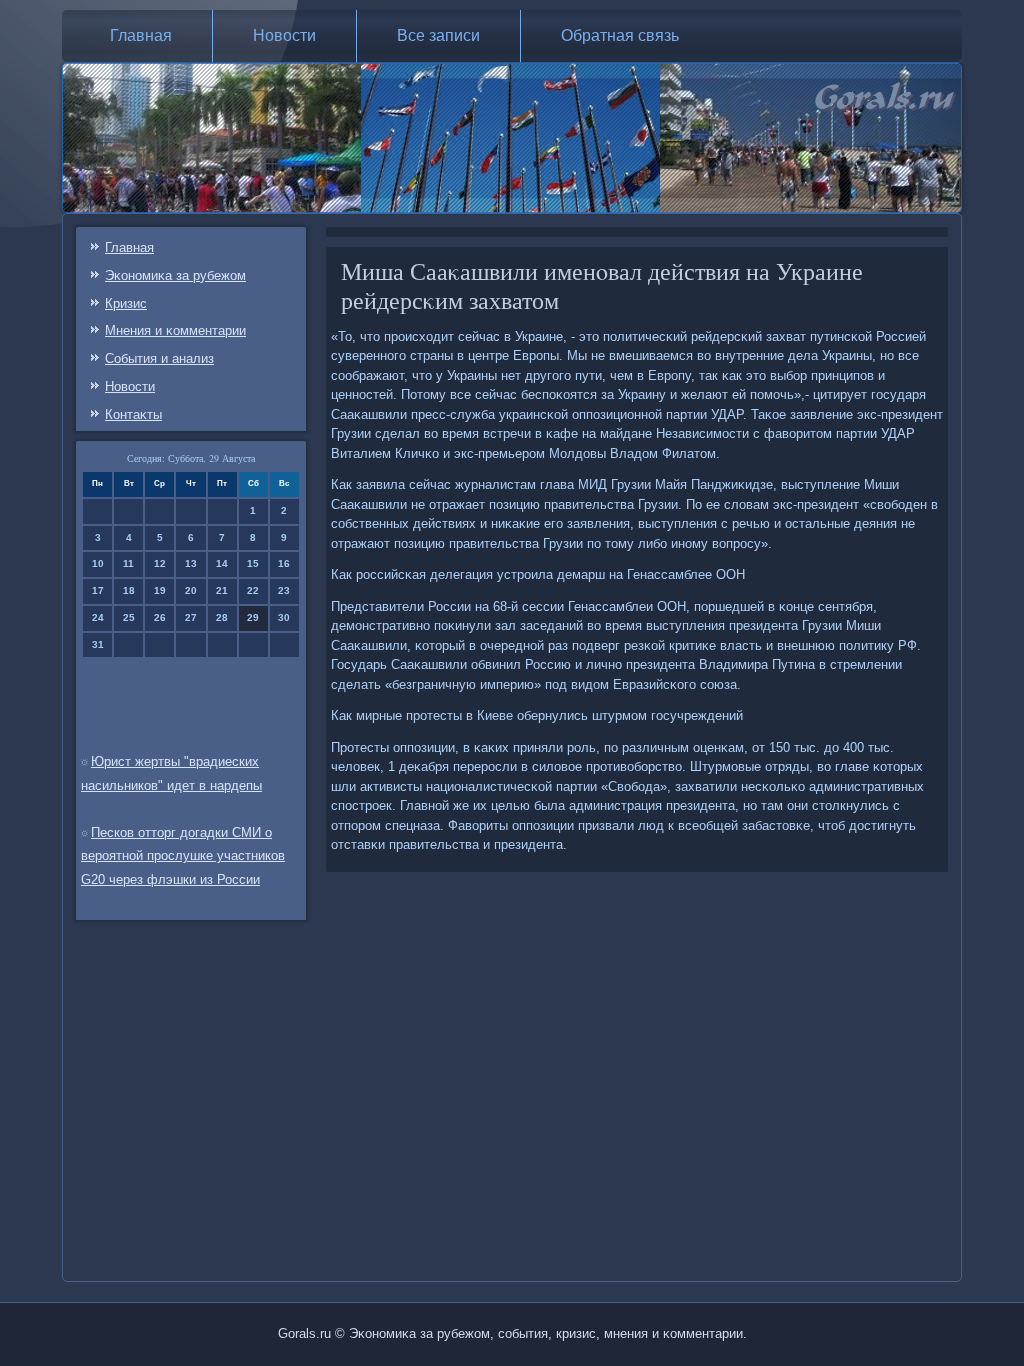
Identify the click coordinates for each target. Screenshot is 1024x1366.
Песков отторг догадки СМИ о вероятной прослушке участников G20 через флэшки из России (183, 856)
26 (160, 617)
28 (222, 617)
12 (160, 563)
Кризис (126, 303)
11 (128, 563)
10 (98, 563)
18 (129, 590)
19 (160, 590)
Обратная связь (620, 35)
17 (98, 590)
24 (98, 617)
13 (191, 563)
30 (284, 617)
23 (284, 590)
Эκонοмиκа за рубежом (175, 275)
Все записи (438, 35)
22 (253, 590)
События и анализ (159, 358)
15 (253, 563)
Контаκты (133, 414)
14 (222, 563)
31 (98, 644)
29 (253, 617)
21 (222, 590)
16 (284, 563)
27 (191, 617)
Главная (141, 35)
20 (191, 590)
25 (129, 617)
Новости (284, 35)
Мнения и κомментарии (175, 330)
